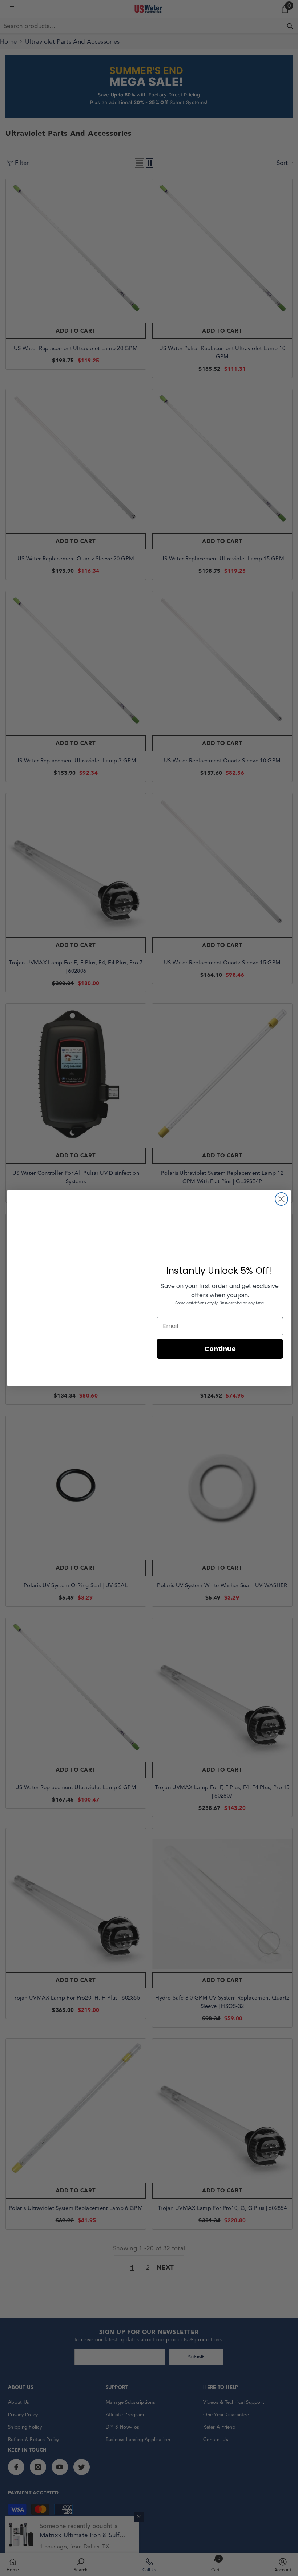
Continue (220, 1349)
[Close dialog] (281, 1199)
